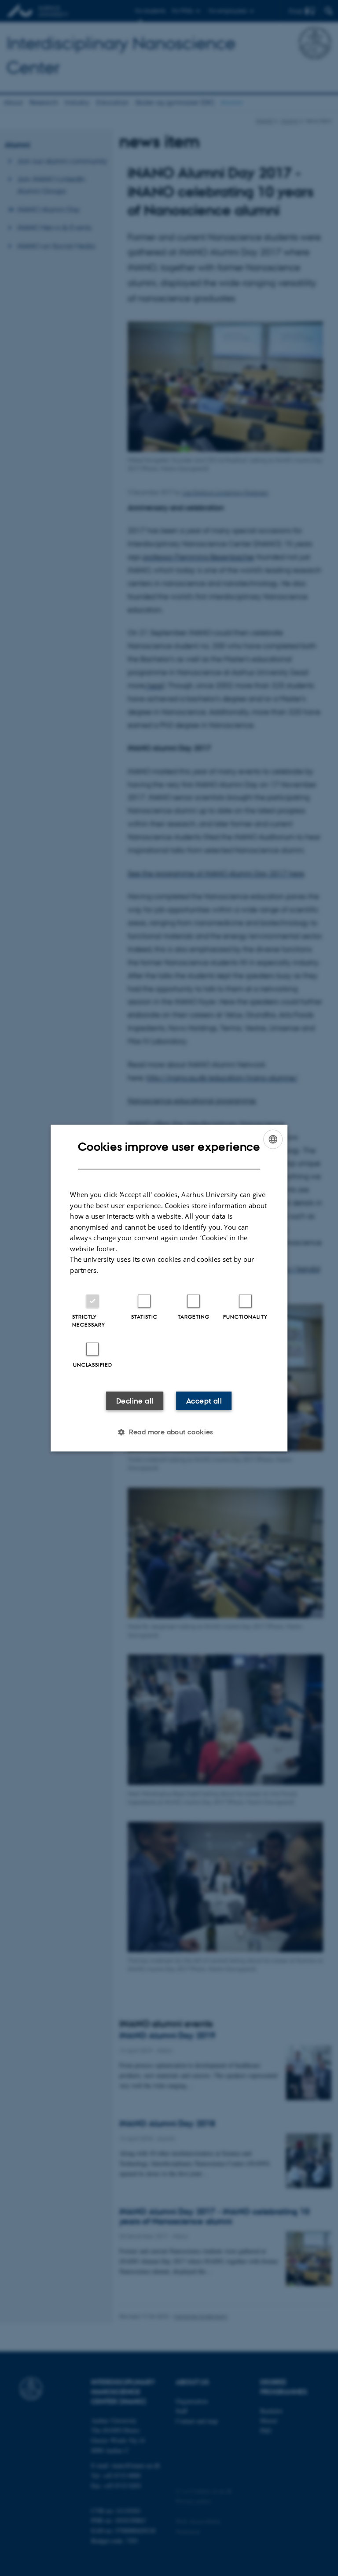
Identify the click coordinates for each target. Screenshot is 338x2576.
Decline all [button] (135, 1401)
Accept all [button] (204, 1401)
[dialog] (169, 1288)
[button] (169, 1432)
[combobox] (273, 1139)
